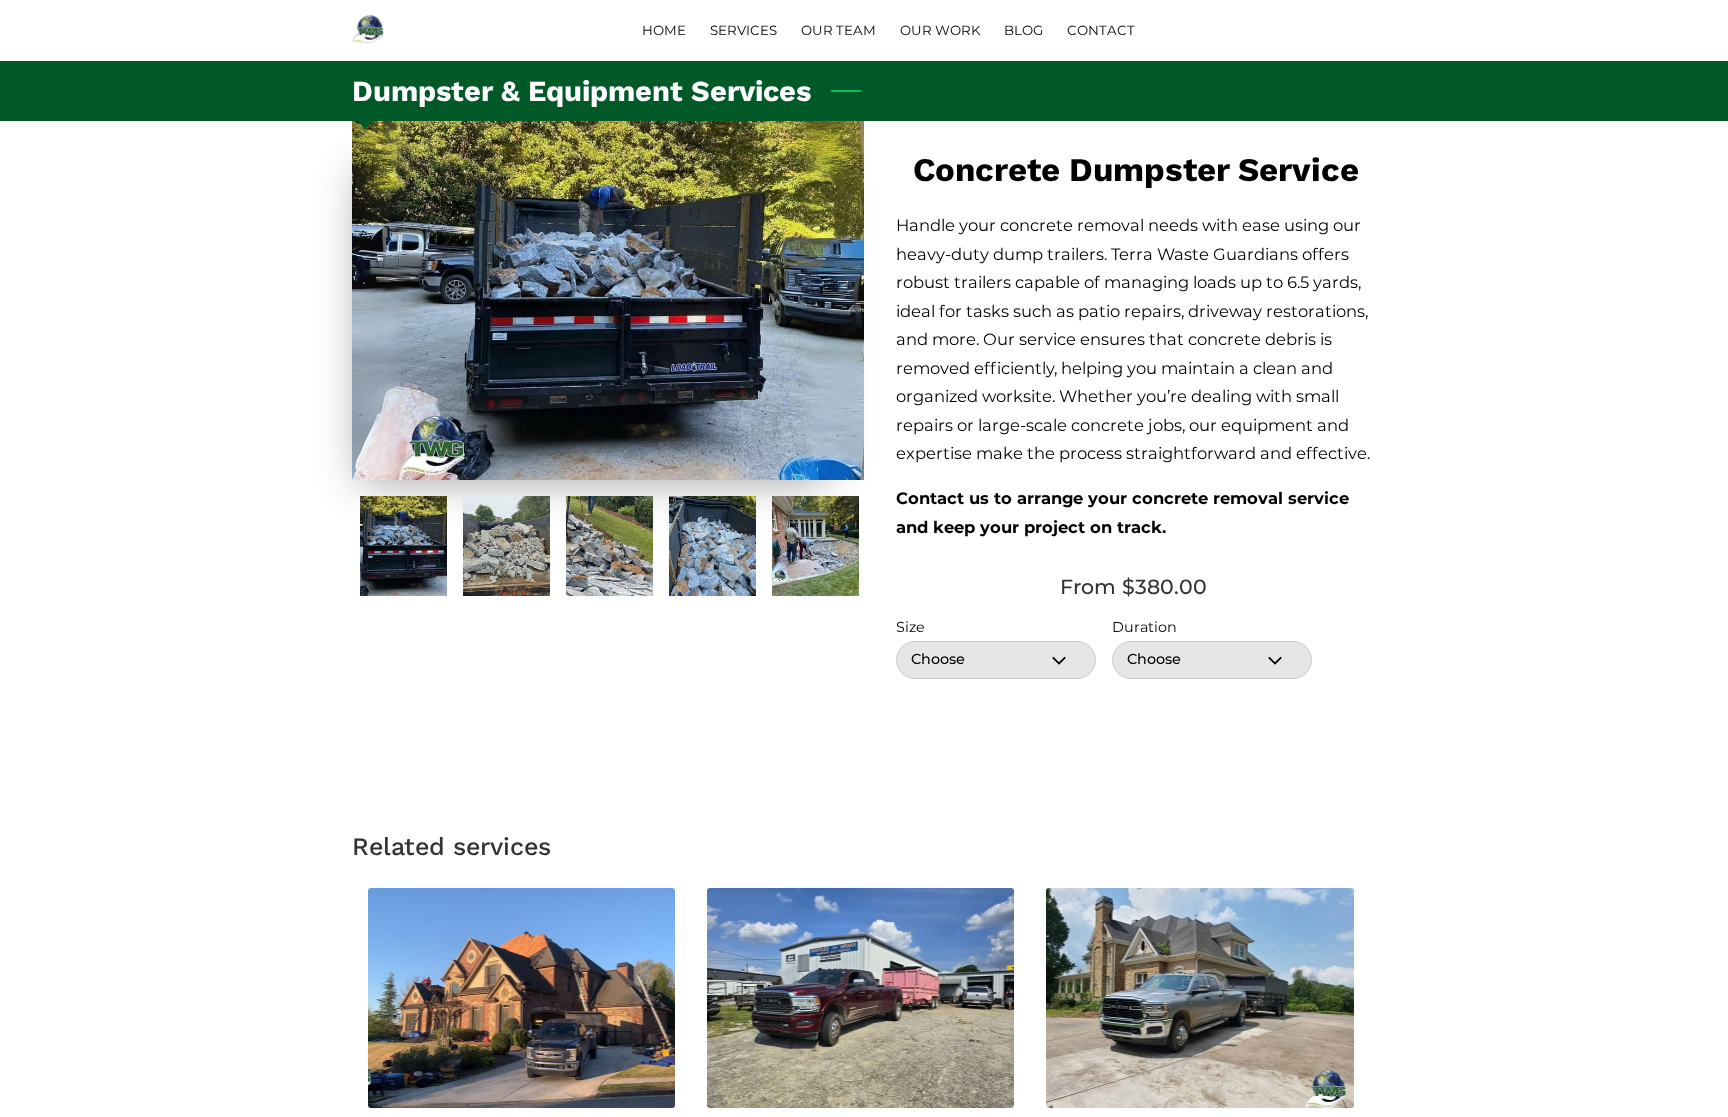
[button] (995, 660)
